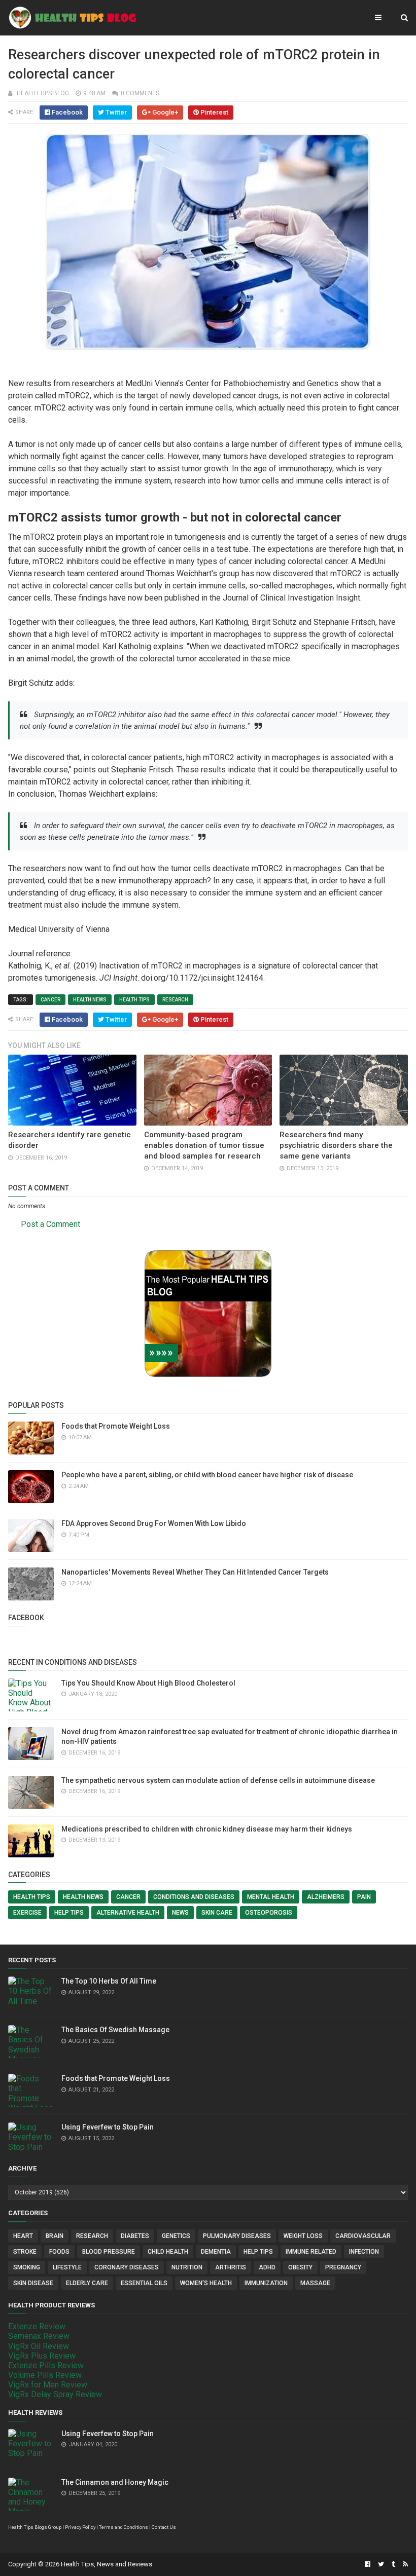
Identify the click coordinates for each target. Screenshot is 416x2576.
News (180, 1913)
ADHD (267, 2267)
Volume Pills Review (45, 2375)
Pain (364, 1897)
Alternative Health (128, 1913)
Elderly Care (87, 2283)
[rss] (404, 2564)
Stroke (25, 2252)
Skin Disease (33, 2283)
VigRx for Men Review (48, 2385)
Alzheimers (326, 1897)
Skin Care (217, 1913)
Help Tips (69, 1913)
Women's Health (206, 2283)
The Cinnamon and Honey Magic (115, 2482)
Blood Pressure (109, 2252)
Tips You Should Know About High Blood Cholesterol (148, 1683)
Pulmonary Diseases (237, 2236)
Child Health (168, 2252)
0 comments (140, 93)
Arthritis (231, 2267)
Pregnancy (343, 2267)
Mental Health (271, 1897)
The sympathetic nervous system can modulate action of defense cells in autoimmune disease (218, 1780)
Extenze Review (37, 2326)
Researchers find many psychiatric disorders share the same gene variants (336, 1145)
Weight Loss (303, 2236)
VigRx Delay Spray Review (55, 2394)
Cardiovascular (363, 2236)
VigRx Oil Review (39, 2346)
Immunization (266, 2283)
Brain (55, 2236)
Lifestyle (67, 2267)
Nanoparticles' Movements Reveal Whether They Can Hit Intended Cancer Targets (195, 1572)
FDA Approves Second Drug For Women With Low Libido (154, 1523)
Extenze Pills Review (46, 2365)
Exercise (27, 1913)
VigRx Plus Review (42, 2356)
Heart (23, 2236)
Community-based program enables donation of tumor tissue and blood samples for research (204, 1145)
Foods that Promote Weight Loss (116, 1426)
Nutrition (187, 2267)
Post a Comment (50, 1224)
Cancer (50, 1000)
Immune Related (311, 2252)
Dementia (216, 2252)
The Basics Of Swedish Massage (115, 2030)
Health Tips (134, 1000)
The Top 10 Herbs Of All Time (109, 1981)
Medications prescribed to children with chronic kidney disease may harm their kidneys (207, 1829)
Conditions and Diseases (194, 1897)
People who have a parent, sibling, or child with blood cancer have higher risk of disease (207, 1475)
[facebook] (368, 2564)
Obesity (300, 2267)
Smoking (27, 2267)
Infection (364, 2252)
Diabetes (135, 2236)
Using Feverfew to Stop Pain (108, 2127)
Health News (90, 1000)
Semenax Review (39, 2336)
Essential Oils (144, 2283)
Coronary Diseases (127, 2267)
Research (175, 1000)
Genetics (176, 2236)
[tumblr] (393, 2564)
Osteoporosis (269, 1913)
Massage (315, 2283)
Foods (59, 2252)
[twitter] (381, 2564)
